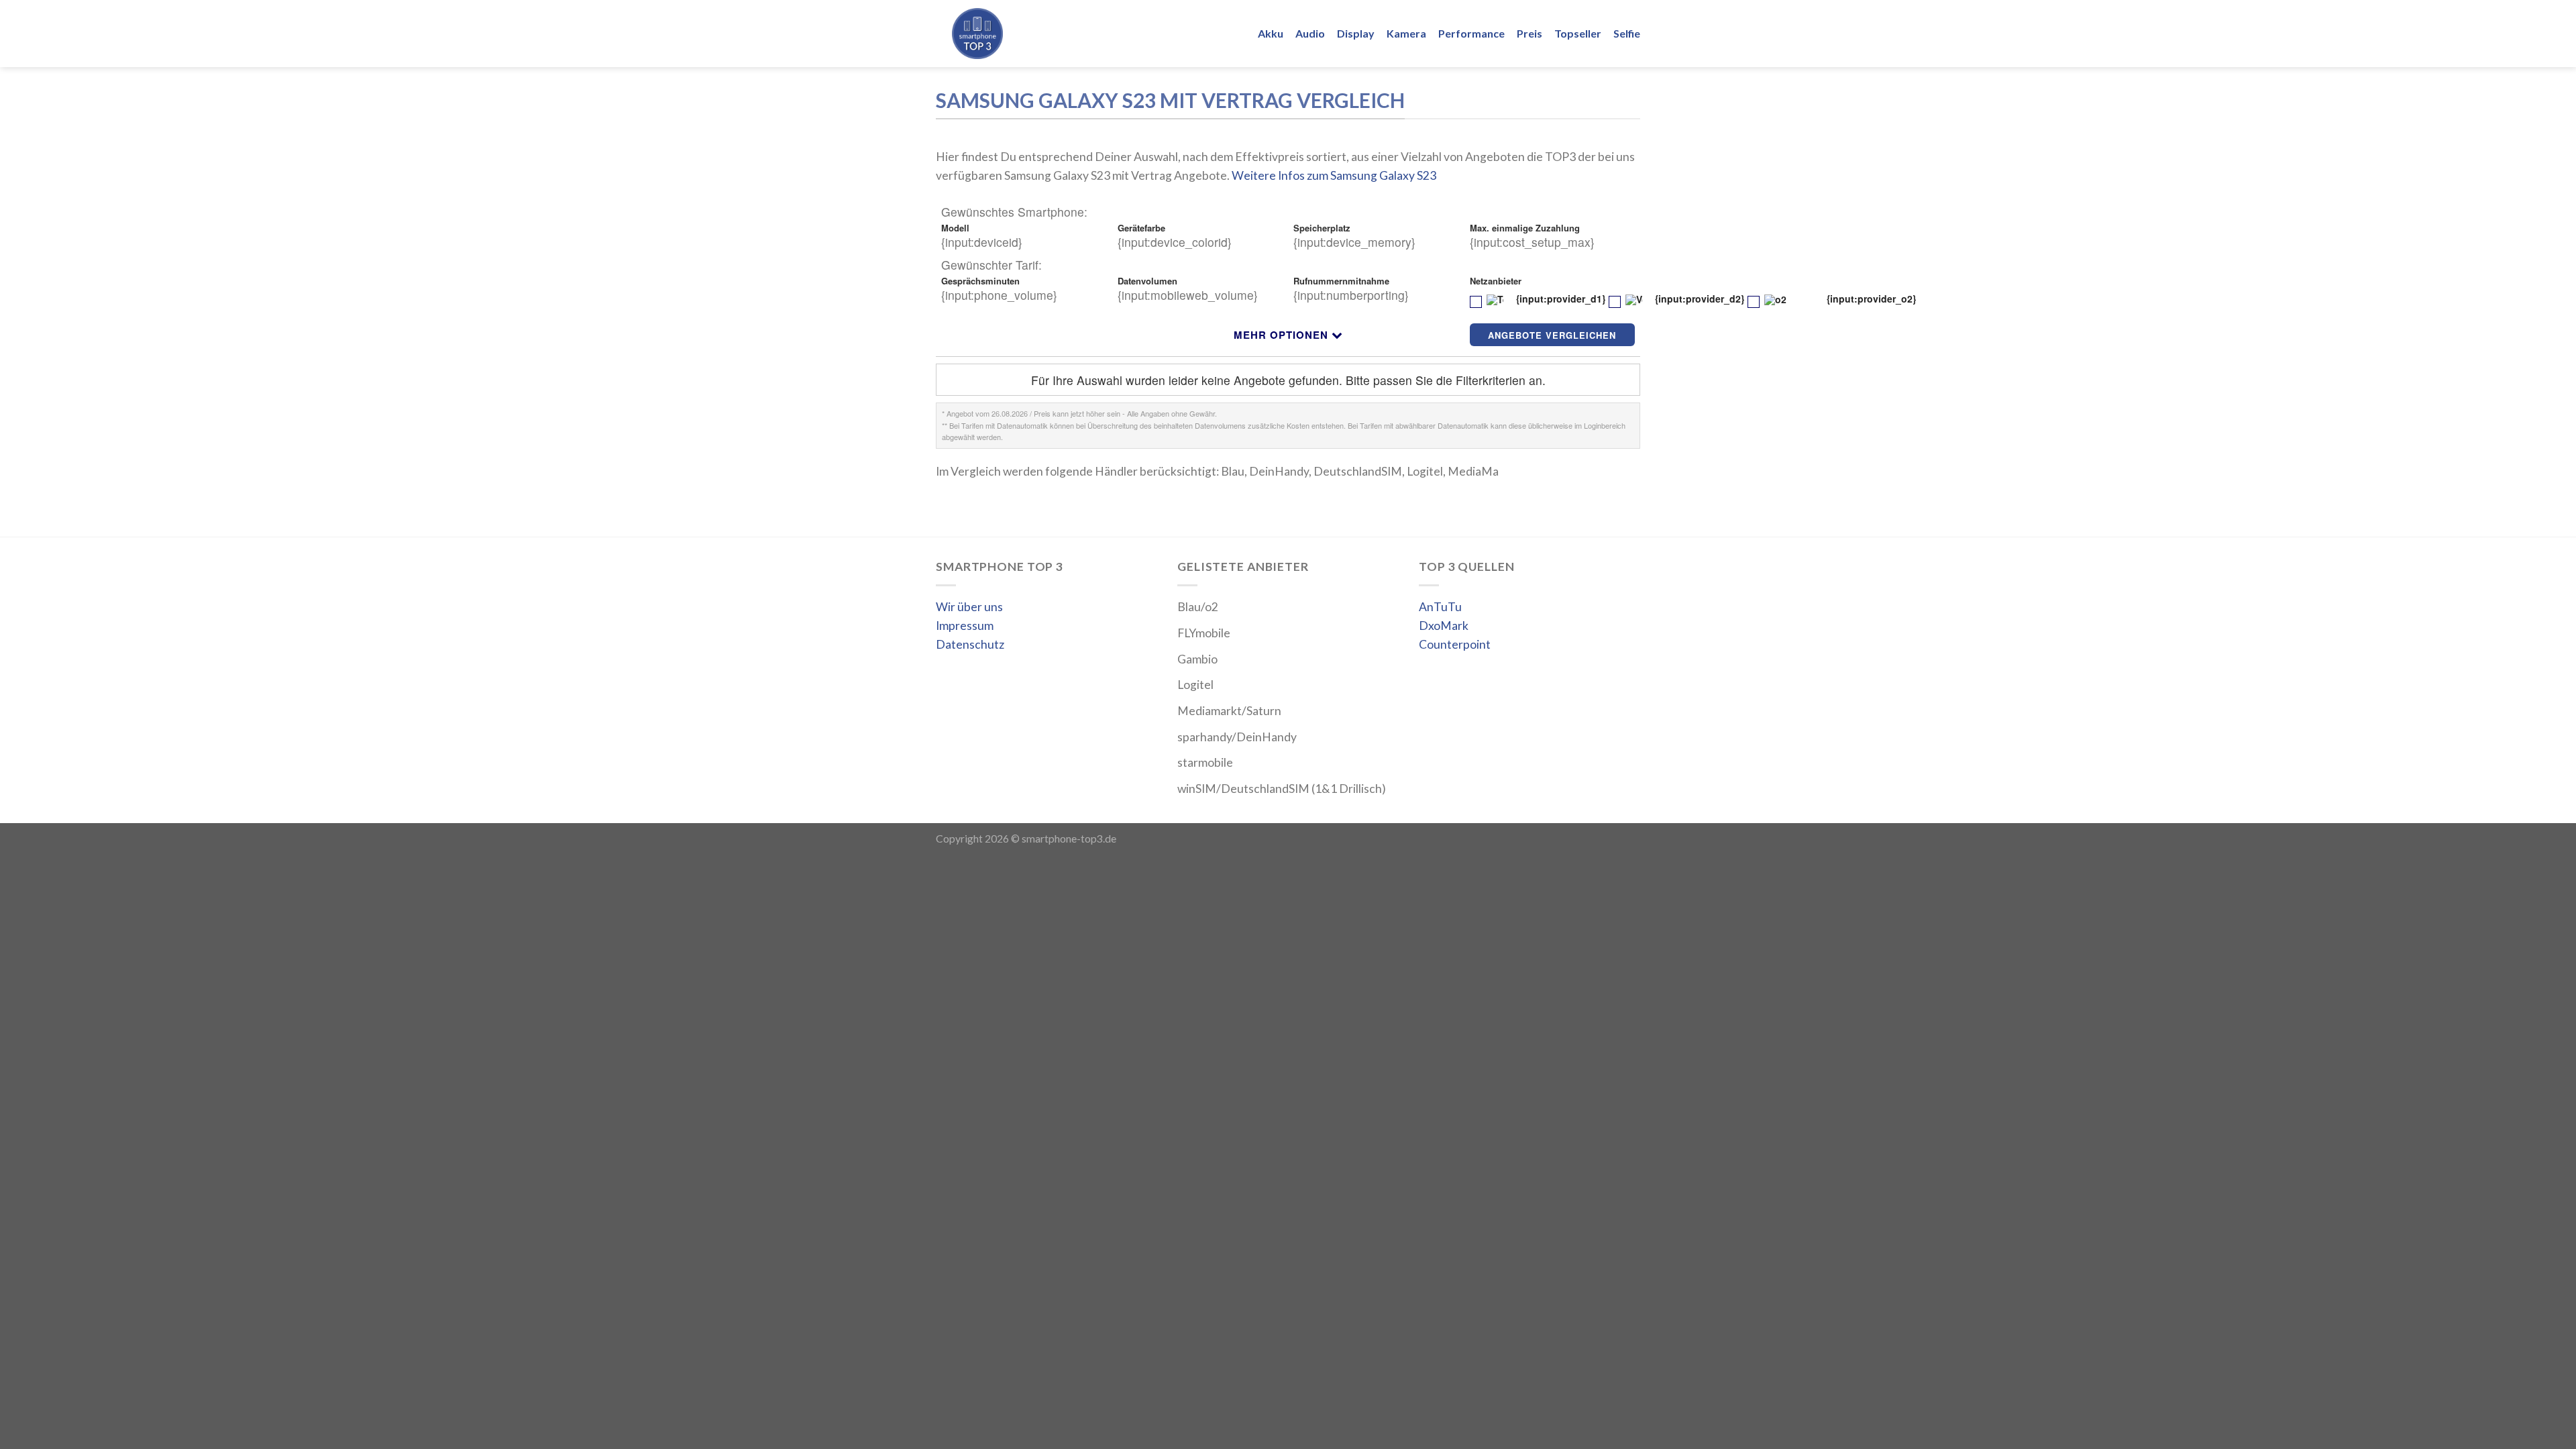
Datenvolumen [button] (1149, 281)
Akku (1271, 33)
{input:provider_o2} (1870, 300)
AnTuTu (1440, 607)
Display (1356, 33)
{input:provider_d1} (1559, 300)
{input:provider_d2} (1698, 300)
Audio (1310, 33)
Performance (1471, 33)
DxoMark (1444, 626)
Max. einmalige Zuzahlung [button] (1526, 228)
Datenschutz (970, 644)
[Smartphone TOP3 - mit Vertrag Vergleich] (1019, 34)
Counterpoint (1455, 644)
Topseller (1578, 33)
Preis (1529, 33)
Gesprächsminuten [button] (982, 281)
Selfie (1627, 33)
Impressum (965, 626)
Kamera (1406, 33)
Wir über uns (969, 607)
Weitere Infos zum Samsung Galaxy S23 (1334, 175)
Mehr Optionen (1281, 335)
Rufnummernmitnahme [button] (1343, 281)
